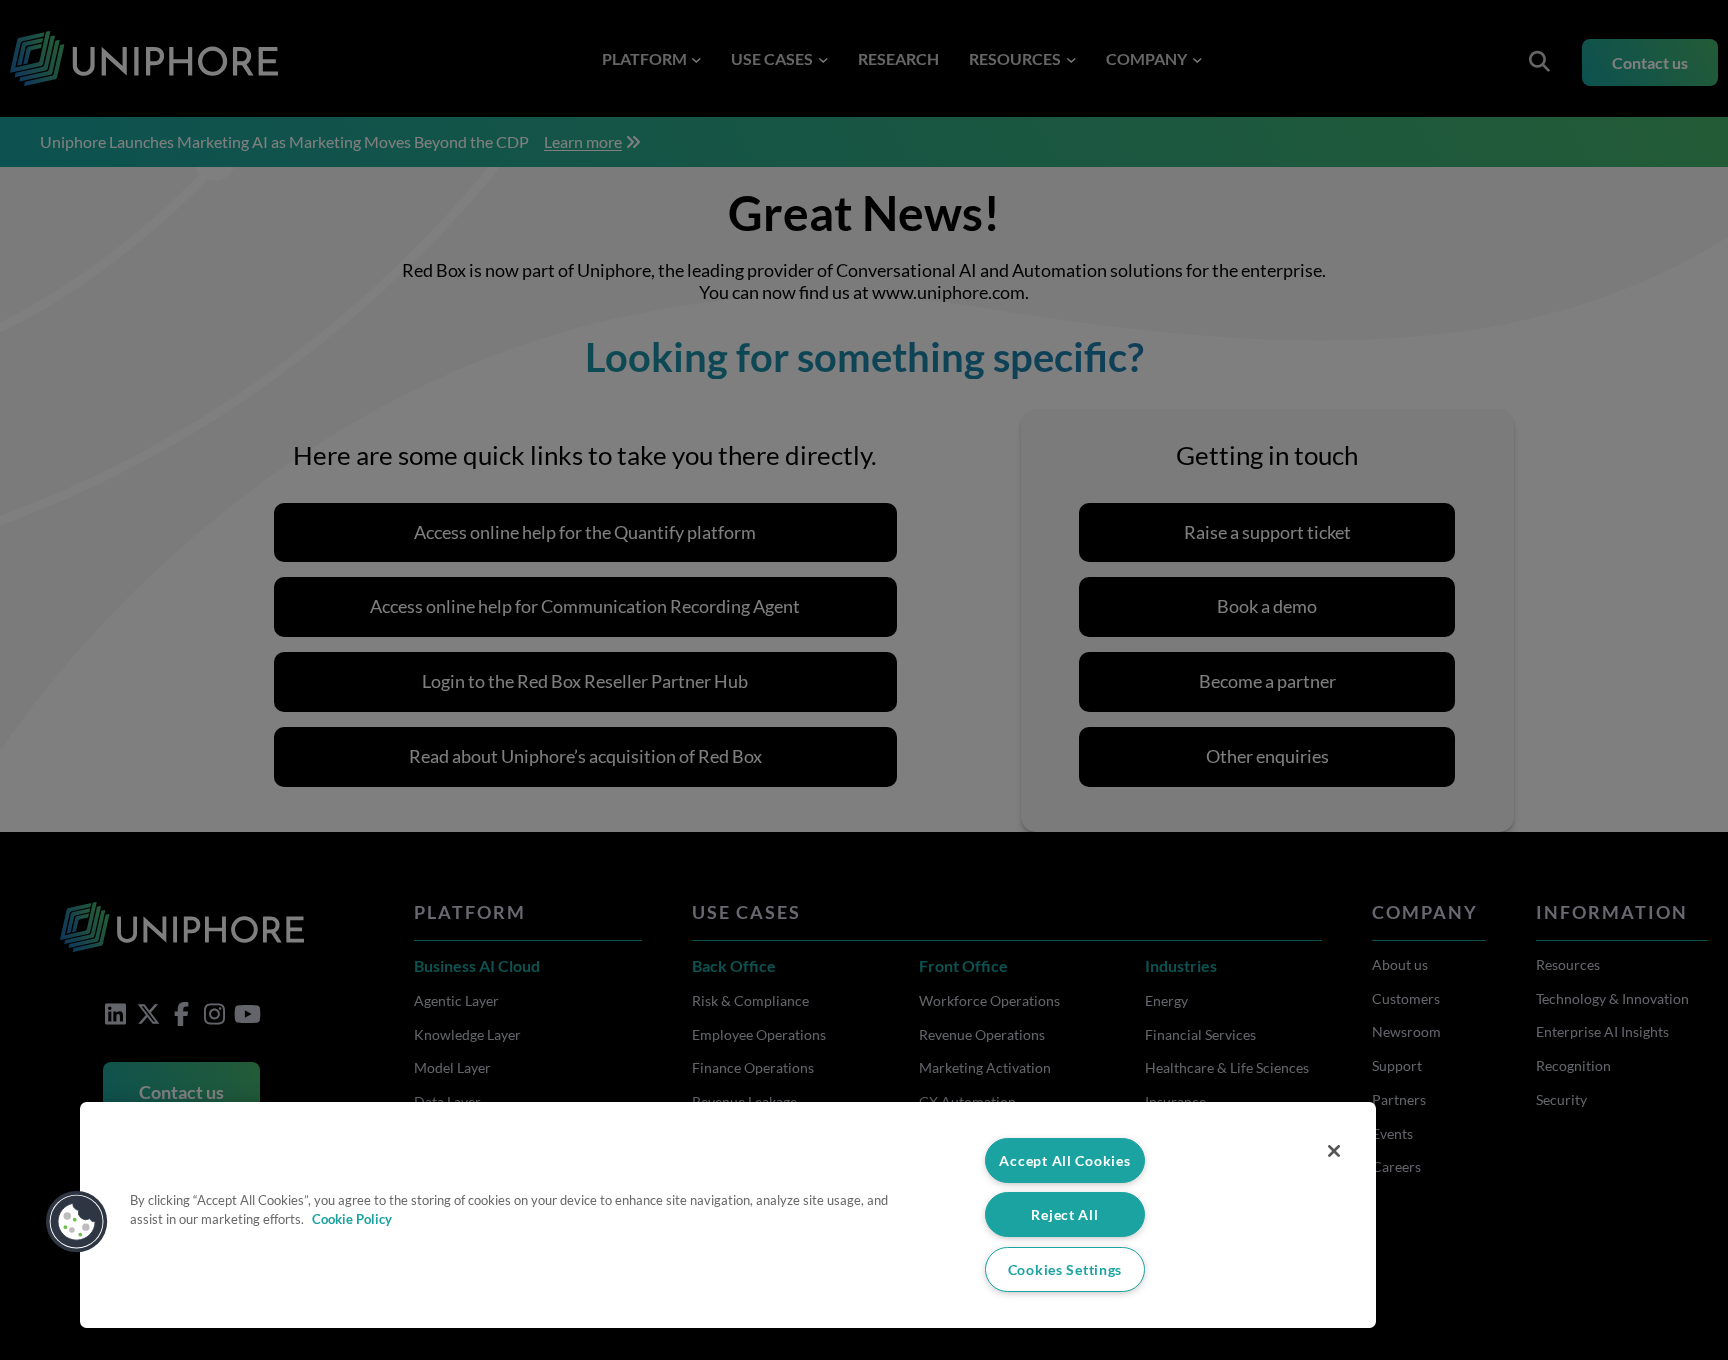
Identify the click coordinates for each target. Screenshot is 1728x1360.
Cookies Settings (1065, 1269)
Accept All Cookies (1064, 1160)
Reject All (1064, 1214)
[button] (77, 1222)
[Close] (1334, 1151)
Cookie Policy (352, 1219)
